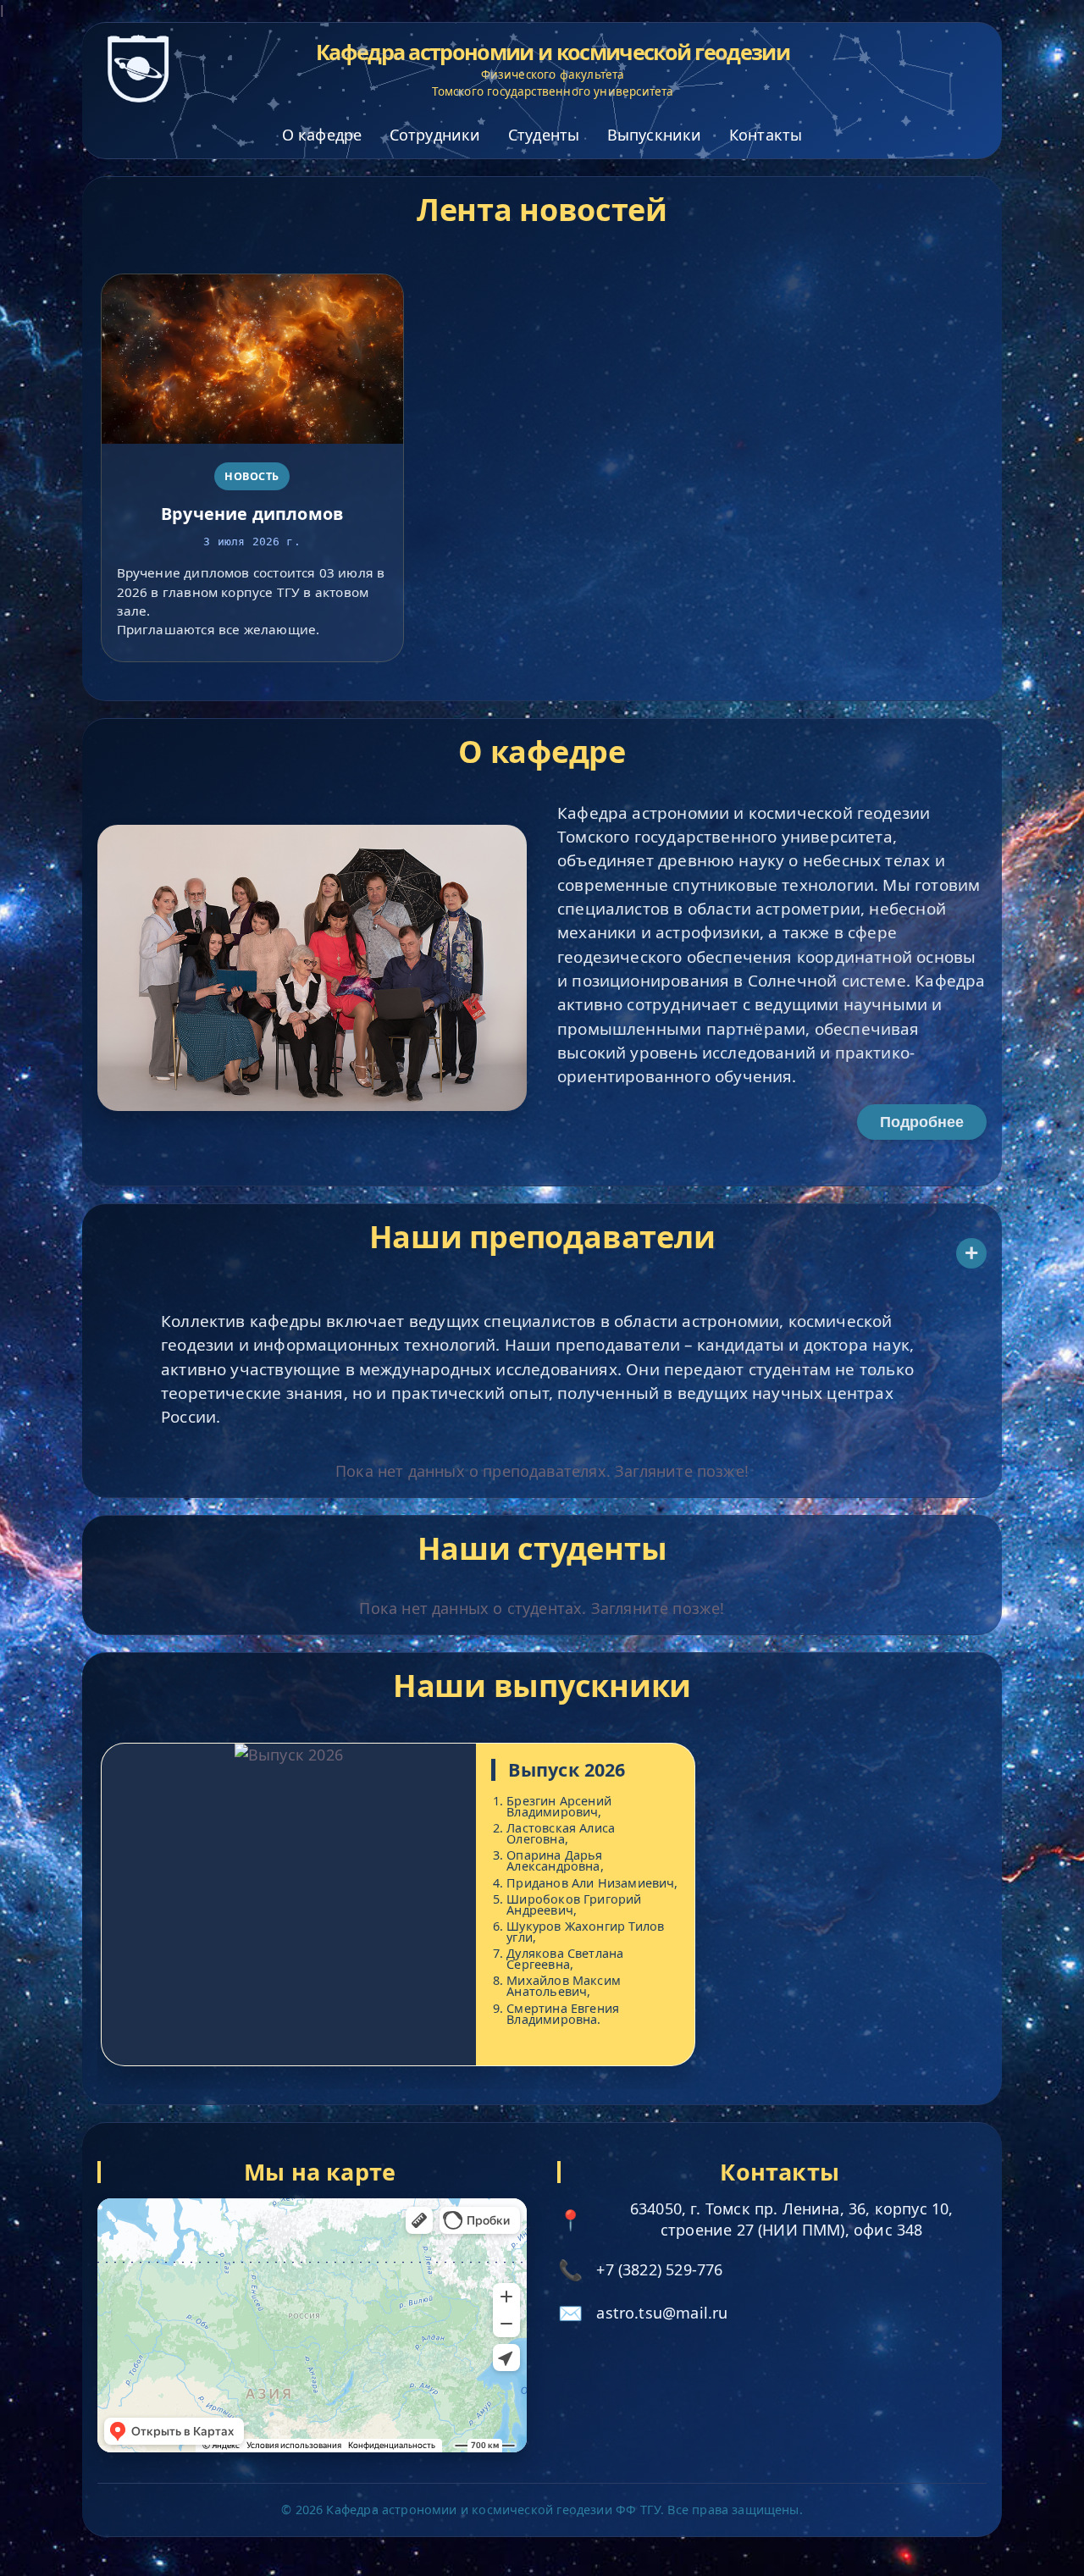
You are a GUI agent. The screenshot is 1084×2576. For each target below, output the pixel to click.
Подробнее (922, 1122)
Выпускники (655, 135)
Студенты (544, 135)
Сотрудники (435, 135)
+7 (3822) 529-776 (659, 2269)
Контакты (766, 135)
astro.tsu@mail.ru (662, 2313)
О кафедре (322, 135)
